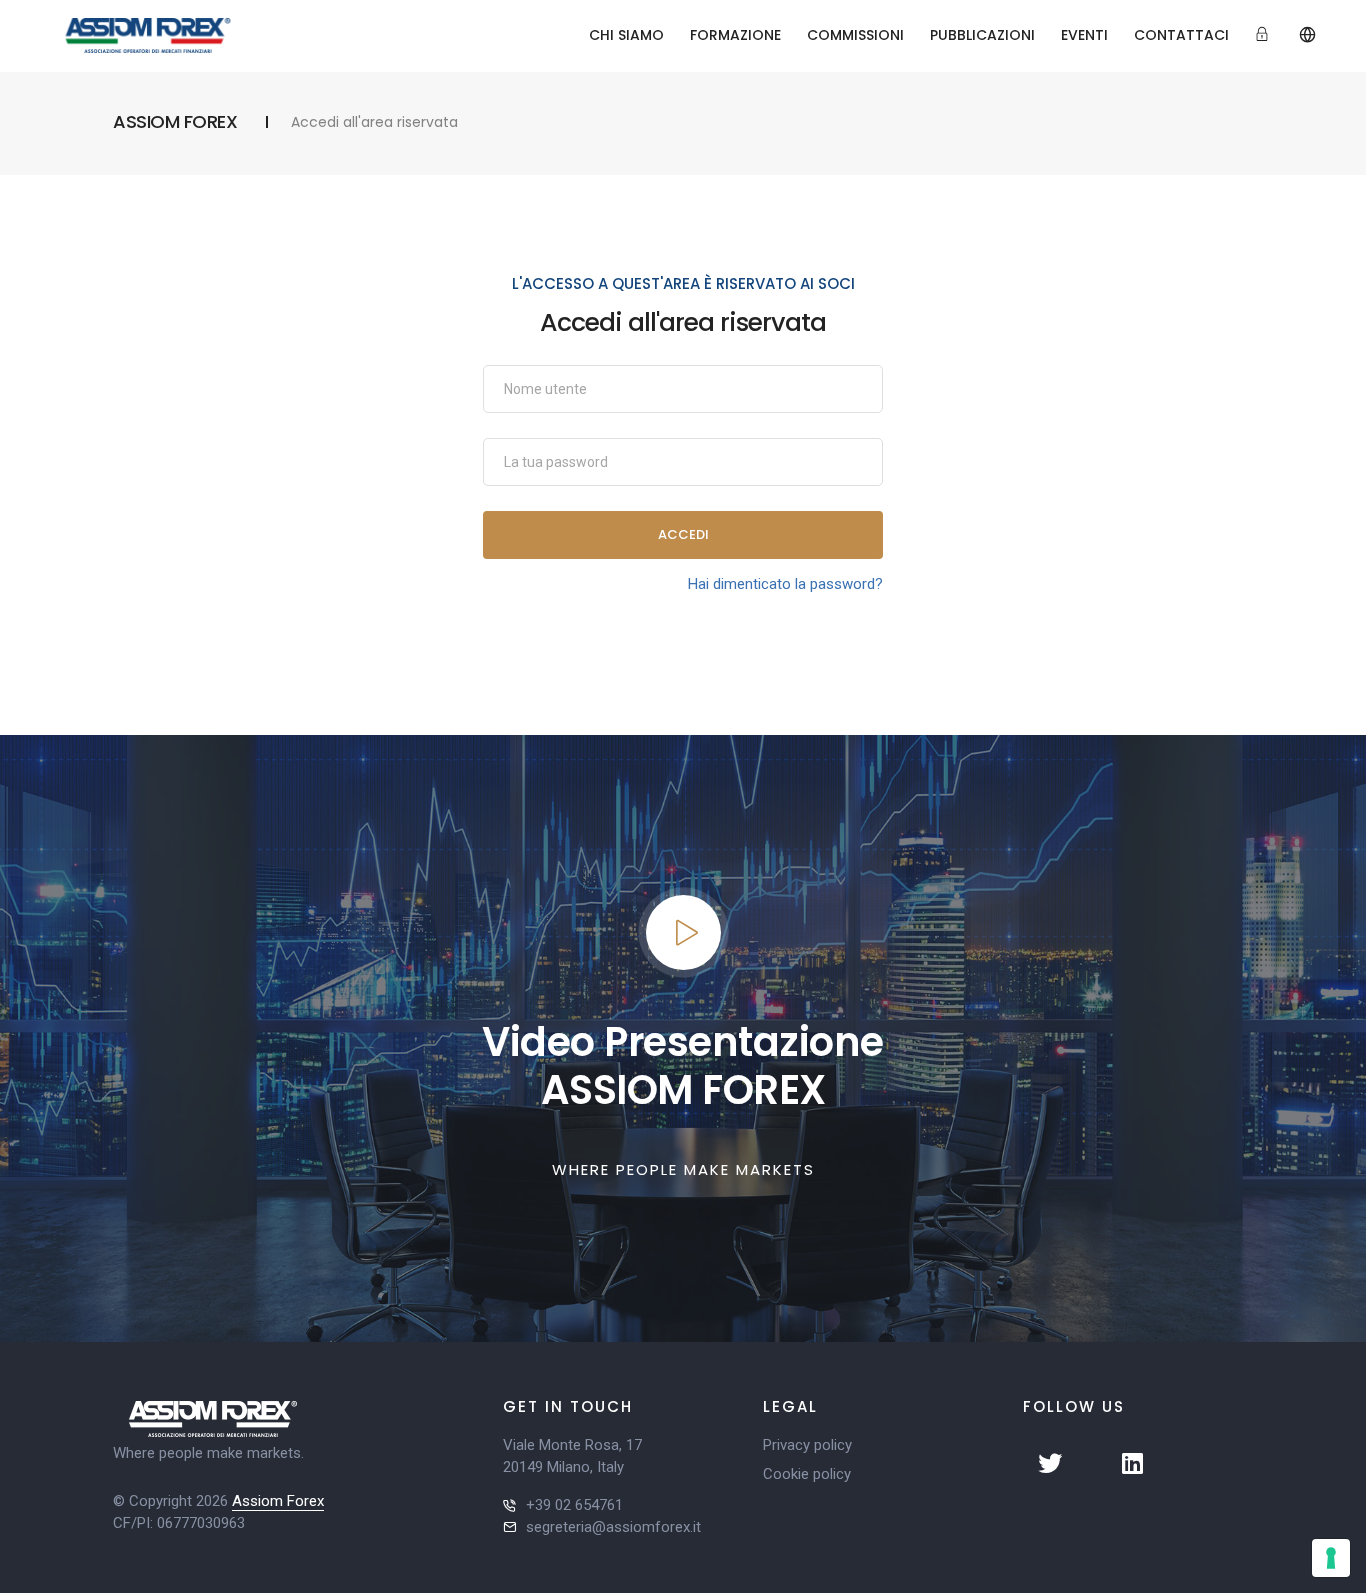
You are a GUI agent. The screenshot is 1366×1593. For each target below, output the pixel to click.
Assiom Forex (278, 1501)
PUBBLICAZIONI (982, 35)
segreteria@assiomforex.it (613, 1527)
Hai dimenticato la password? (785, 584)
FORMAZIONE (735, 35)
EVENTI (1084, 35)
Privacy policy (807, 1445)
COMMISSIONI (855, 35)
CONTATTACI (1181, 35)
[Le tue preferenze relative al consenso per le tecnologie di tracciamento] (1331, 1558)
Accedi (683, 534)
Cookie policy (807, 1474)
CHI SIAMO (626, 35)
